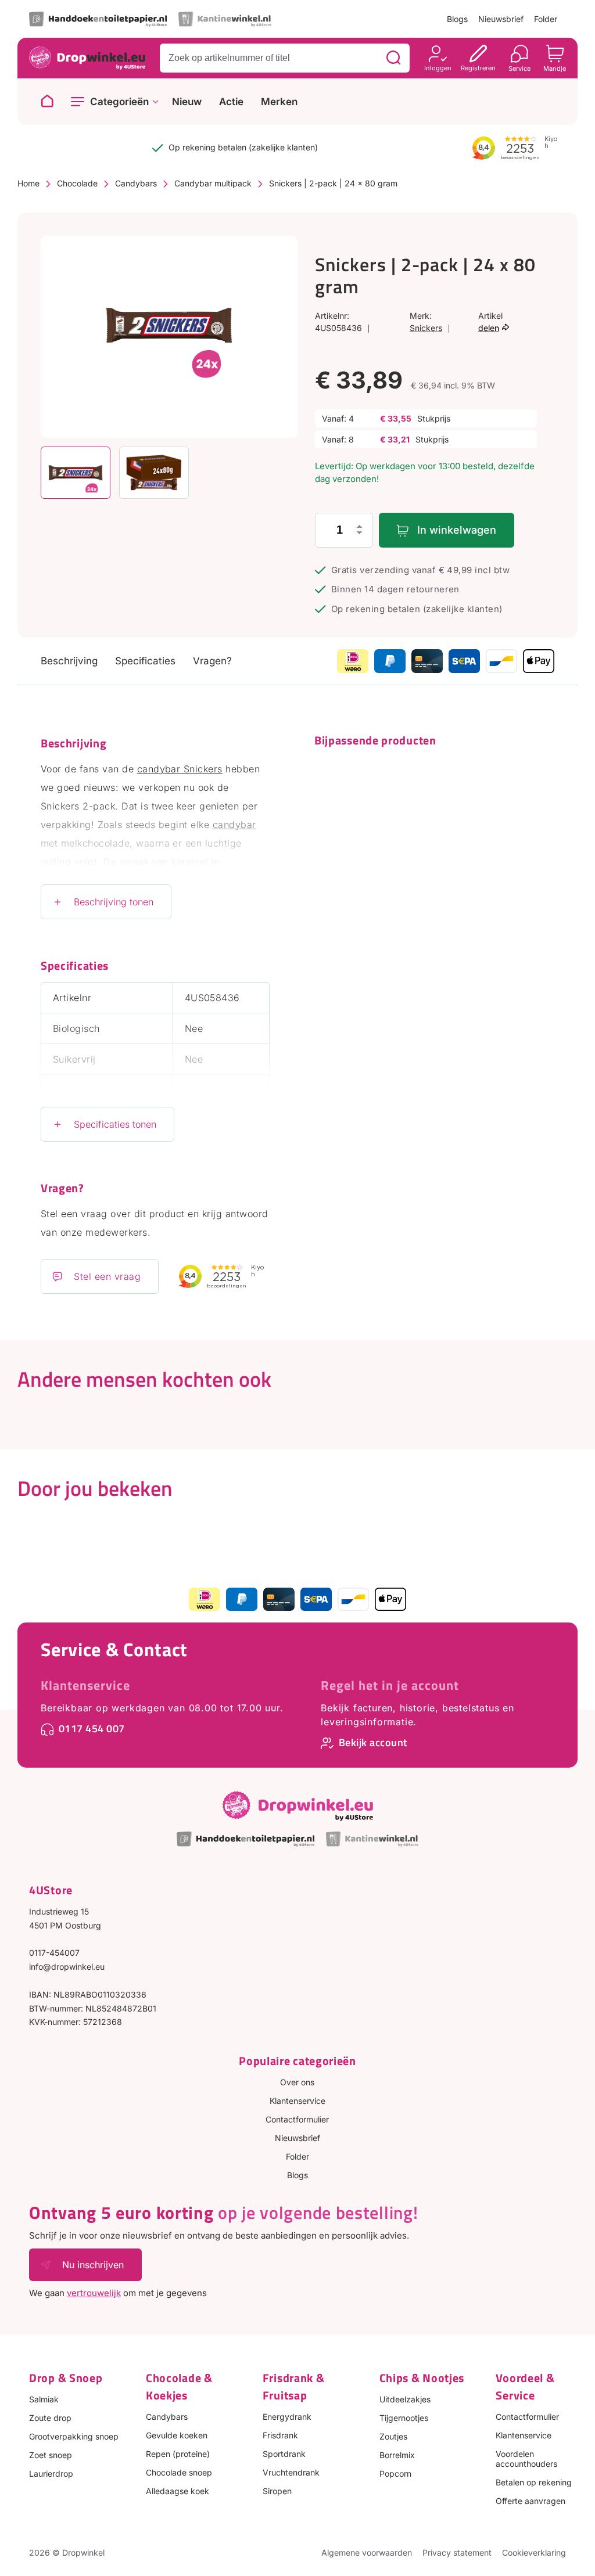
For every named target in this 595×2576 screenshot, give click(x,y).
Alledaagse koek (178, 2491)
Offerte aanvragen (531, 2501)
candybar (234, 825)
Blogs (457, 19)
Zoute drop (50, 2418)
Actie (231, 102)
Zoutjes (393, 2436)
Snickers (426, 328)
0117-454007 (54, 1953)
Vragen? (212, 661)
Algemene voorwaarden (367, 2552)
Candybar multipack (213, 183)
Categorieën (119, 102)
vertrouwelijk (94, 2293)
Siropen (277, 2491)
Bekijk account (373, 1742)
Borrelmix (397, 2455)
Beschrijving (69, 661)
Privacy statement (457, 2552)
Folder (546, 19)
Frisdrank (280, 2435)
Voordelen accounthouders (526, 2459)
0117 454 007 (92, 1728)
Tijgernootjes (404, 2418)
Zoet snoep (51, 2455)
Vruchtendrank (291, 2472)
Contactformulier (297, 2119)
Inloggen (438, 68)
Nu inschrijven (93, 2265)
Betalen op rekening (534, 2482)
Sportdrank (284, 2454)
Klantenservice (85, 1685)
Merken (279, 102)
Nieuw (187, 102)
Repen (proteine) (178, 2454)
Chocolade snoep (179, 2472)
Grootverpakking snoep (74, 2436)
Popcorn (395, 2474)
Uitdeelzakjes (405, 2399)
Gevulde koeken (177, 2435)
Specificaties (145, 661)
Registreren (478, 68)
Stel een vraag (107, 1276)
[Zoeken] (393, 58)
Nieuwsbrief (501, 19)
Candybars (136, 183)
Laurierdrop (51, 2474)
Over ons (297, 2082)
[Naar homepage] (47, 102)
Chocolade (77, 183)
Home (28, 183)
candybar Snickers (180, 769)
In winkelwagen (457, 530)
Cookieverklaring (534, 2552)
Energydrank (287, 2417)
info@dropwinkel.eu (67, 1967)
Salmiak (44, 2399)
